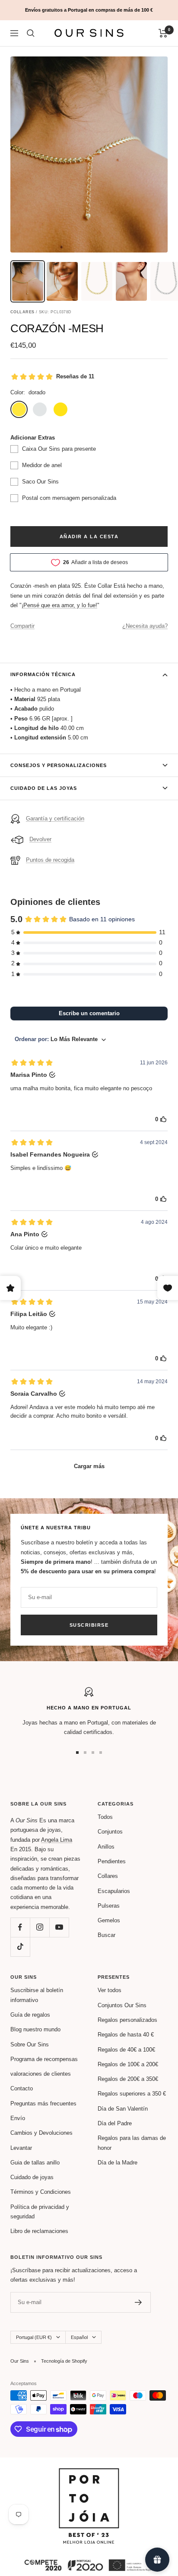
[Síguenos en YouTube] (59, 1927)
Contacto (22, 2088)
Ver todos (110, 1990)
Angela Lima (57, 1840)
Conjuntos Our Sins (122, 2005)
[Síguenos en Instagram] (40, 1927)
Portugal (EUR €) (34, 2337)
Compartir (22, 626)
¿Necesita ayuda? (145, 626)
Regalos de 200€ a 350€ (128, 2079)
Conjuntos (110, 1832)
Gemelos (109, 1920)
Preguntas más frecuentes (43, 2104)
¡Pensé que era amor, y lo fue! (59, 605)
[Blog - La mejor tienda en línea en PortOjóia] (89, 2473)
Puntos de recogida (50, 860)
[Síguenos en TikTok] (20, 1947)
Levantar (21, 2148)
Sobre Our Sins (30, 2044)
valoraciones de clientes (41, 2074)
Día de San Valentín (123, 2109)
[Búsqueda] (31, 33)
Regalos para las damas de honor (132, 2143)
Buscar (106, 1935)
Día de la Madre (118, 2163)
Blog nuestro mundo (35, 2029)
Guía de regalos (30, 2015)
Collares (108, 1876)
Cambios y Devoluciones (41, 2133)
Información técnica (43, 674)
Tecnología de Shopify (64, 2361)
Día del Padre (115, 2123)
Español (79, 2337)
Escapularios (114, 1891)
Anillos (106, 1847)
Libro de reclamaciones (39, 2231)
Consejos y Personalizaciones (59, 765)
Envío (18, 2118)
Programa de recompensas (44, 2059)
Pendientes (112, 1861)
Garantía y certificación (55, 819)
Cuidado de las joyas (44, 788)
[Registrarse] (138, 2302)
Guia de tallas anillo (35, 2163)
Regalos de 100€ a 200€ (128, 2064)
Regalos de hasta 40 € (126, 2035)
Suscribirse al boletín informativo (37, 1995)
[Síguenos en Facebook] (20, 1927)
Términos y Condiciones (41, 2192)
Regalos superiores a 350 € (132, 2094)
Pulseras (109, 1906)
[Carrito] (163, 33)
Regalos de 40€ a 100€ (126, 2050)
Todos (105, 1817)
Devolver (40, 839)
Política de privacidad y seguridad (40, 2212)
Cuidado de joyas (32, 2177)
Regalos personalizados (127, 2020)
